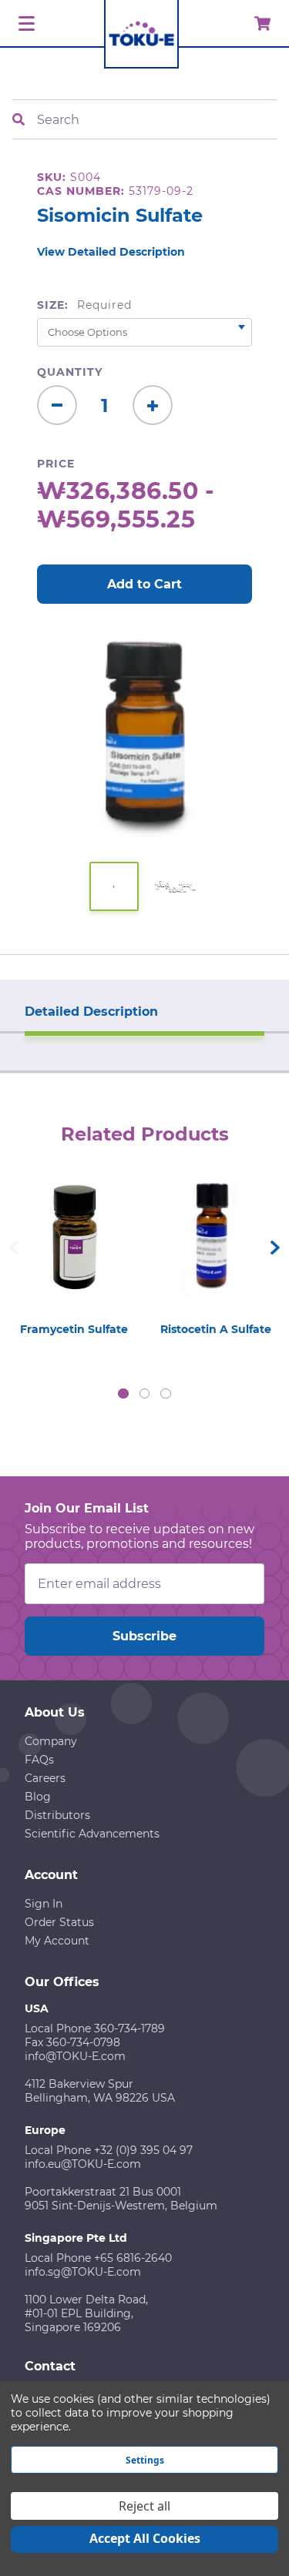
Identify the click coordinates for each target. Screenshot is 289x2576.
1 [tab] (123, 1394)
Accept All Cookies (145, 2538)
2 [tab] (145, 1394)
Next (275, 1248)
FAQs (39, 1760)
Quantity (70, 372)
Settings (145, 2460)
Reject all (144, 2506)
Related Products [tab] (145, 1134)
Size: (84, 305)
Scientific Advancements (92, 1834)
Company (51, 1741)
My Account (57, 1941)
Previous (14, 1248)
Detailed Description (91, 1012)
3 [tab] (166, 1394)
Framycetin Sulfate (74, 1329)
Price (56, 464)
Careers (45, 1778)
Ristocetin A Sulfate (216, 1329)
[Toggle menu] (24, 24)
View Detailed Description (111, 252)
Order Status (59, 1922)
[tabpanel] (74, 1253)
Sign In (44, 1904)
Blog (38, 1797)
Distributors (57, 1815)
